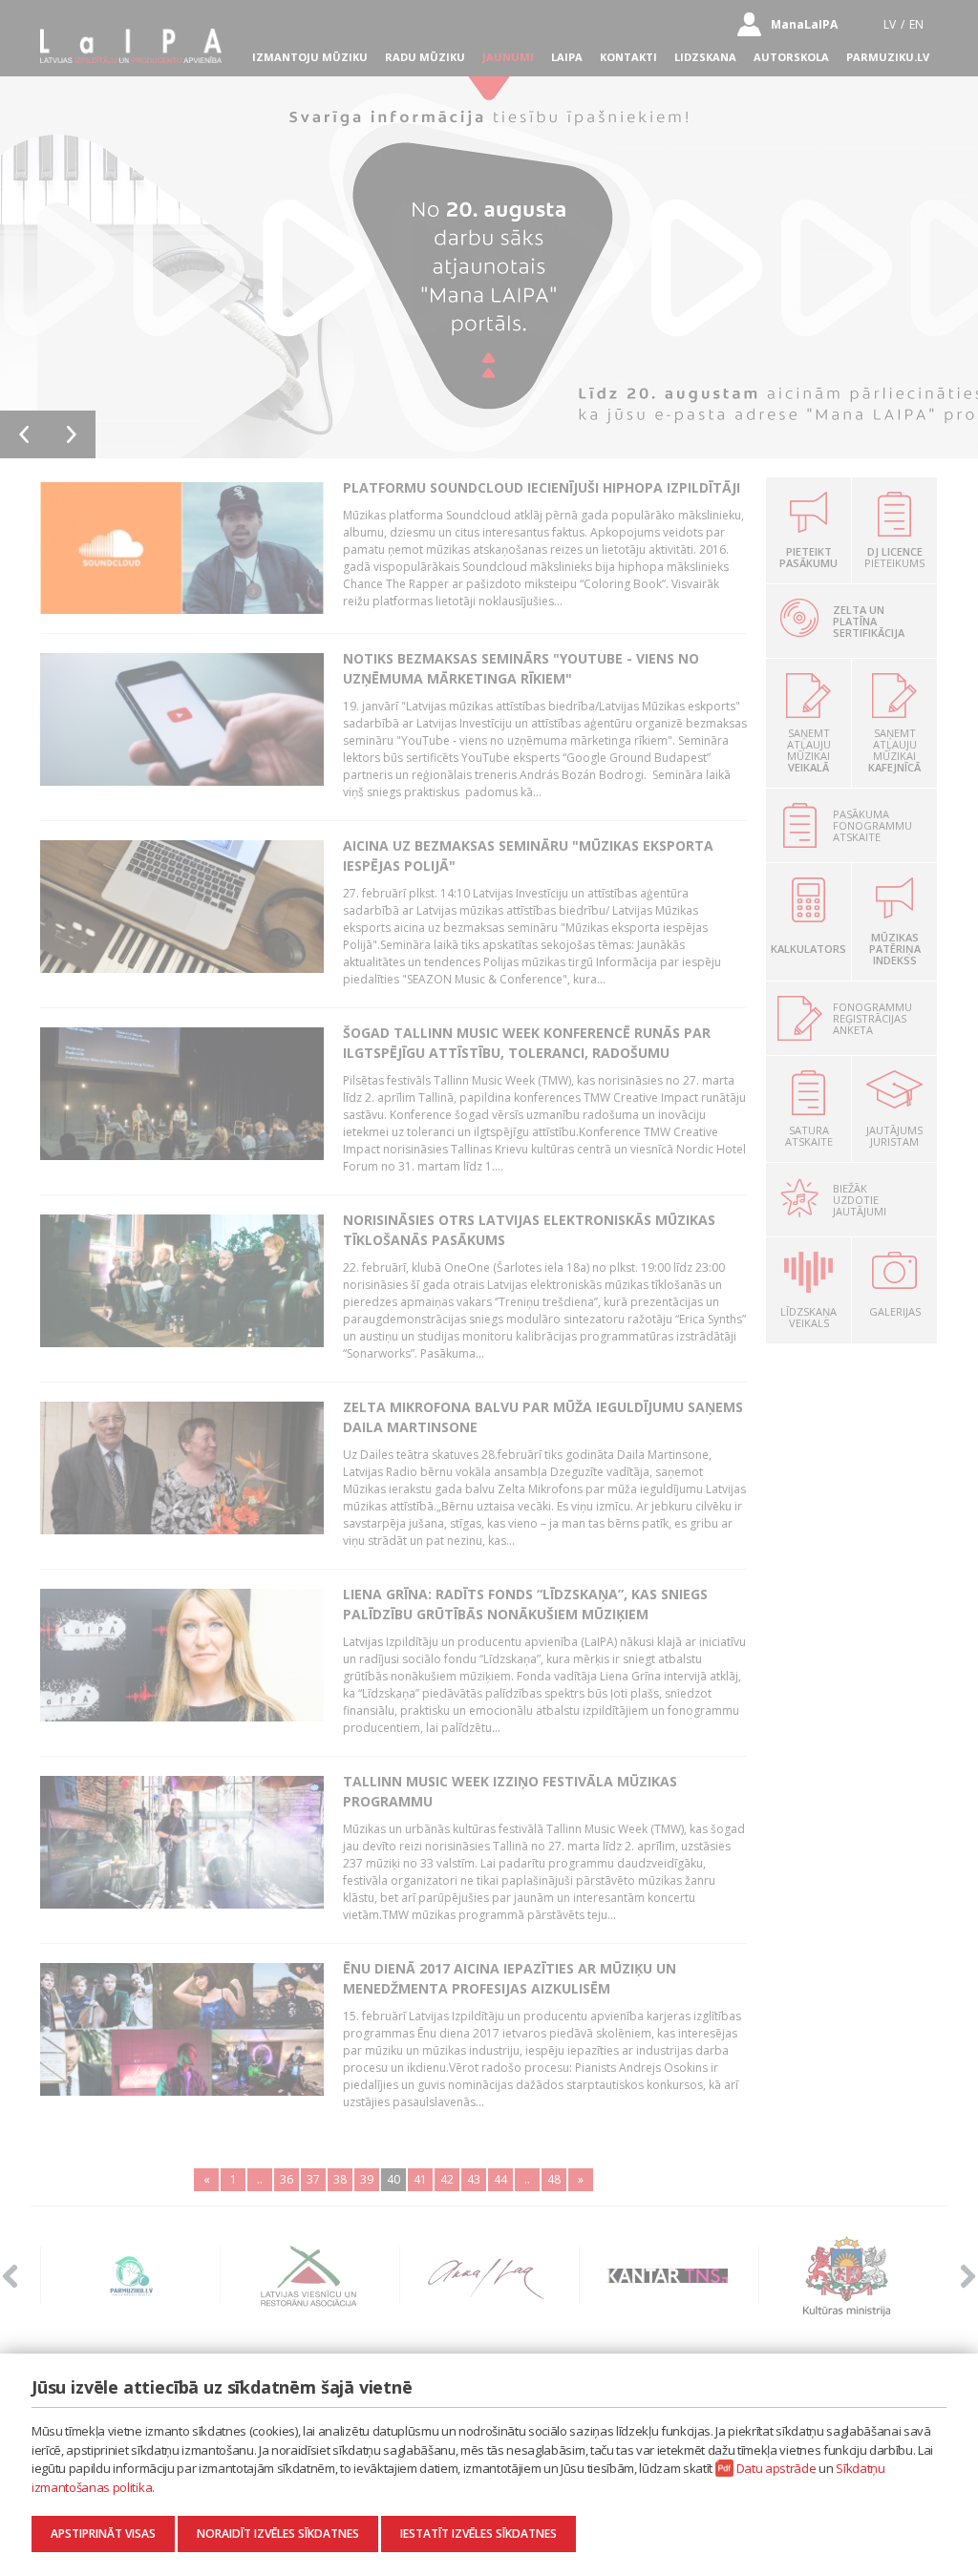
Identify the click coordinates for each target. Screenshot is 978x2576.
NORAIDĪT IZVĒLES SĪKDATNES (278, 2534)
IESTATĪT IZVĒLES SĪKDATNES (478, 2534)
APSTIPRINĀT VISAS (103, 2534)
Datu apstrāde (776, 2468)
